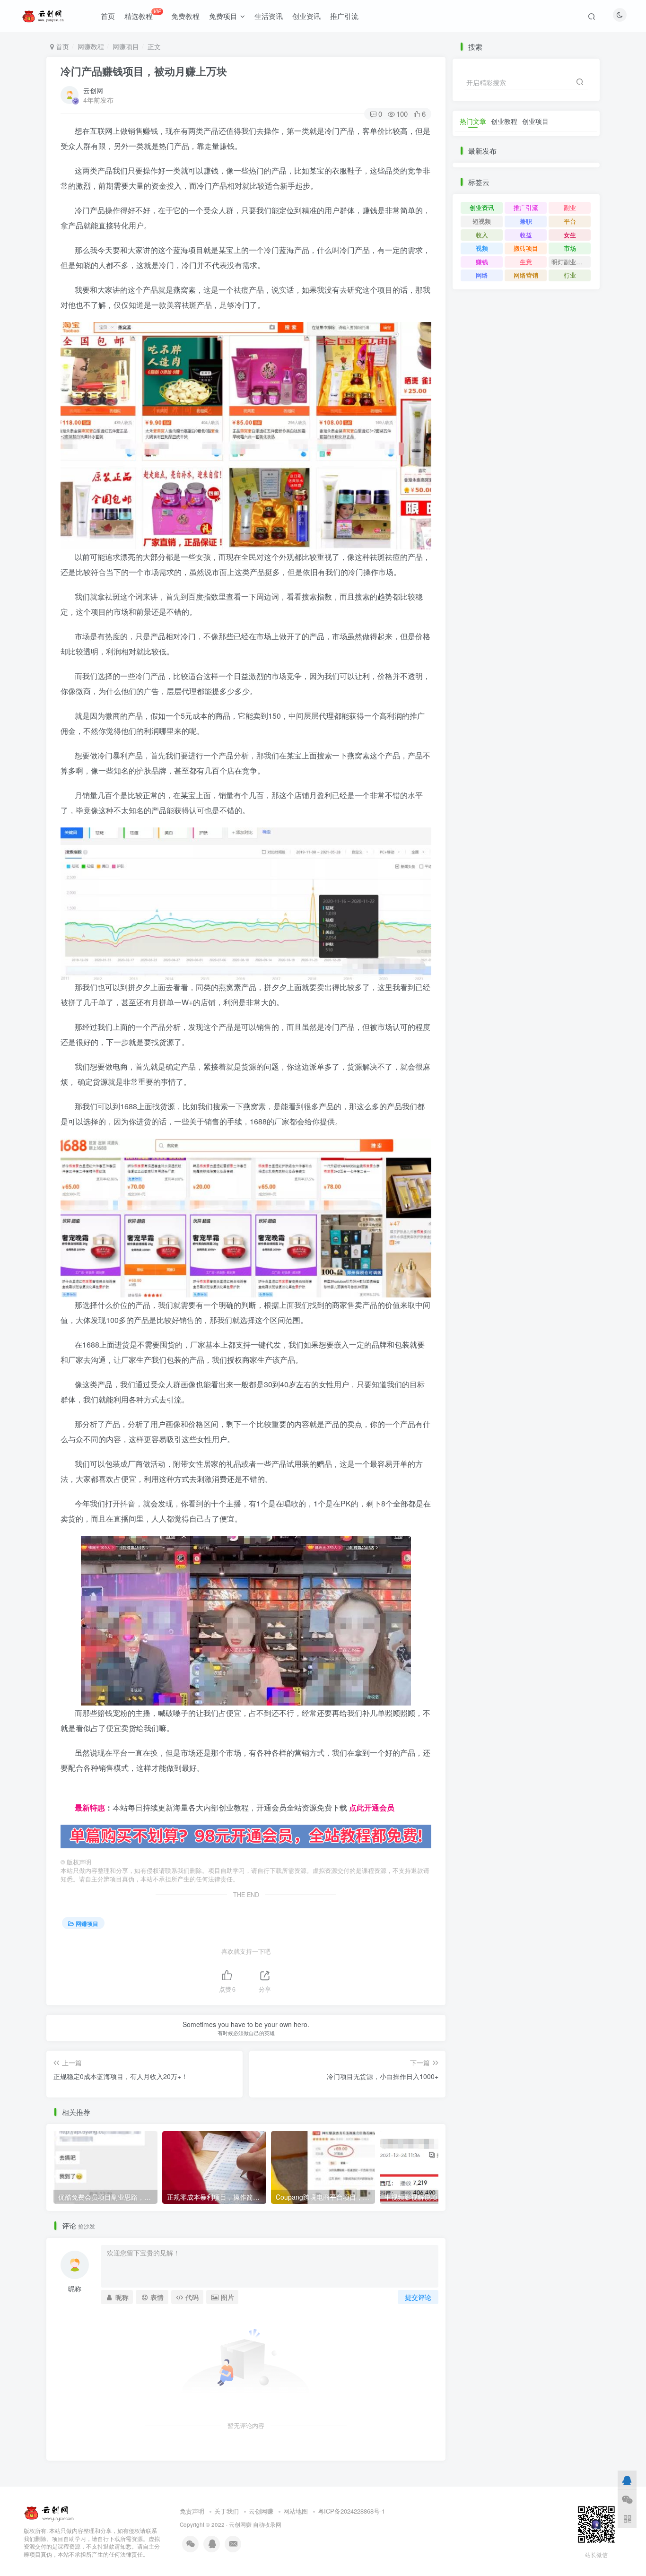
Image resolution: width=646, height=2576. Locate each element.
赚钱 (482, 262)
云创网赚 (261, 2511)
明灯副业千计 (570, 262)
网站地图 (296, 2511)
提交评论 (418, 2297)
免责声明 (192, 2511)
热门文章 (473, 121)
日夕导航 (76, 1792)
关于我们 (227, 2511)
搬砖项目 (526, 248)
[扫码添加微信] (627, 2499)
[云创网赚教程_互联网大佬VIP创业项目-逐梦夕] (49, 2511)
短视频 (482, 221)
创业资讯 (306, 16)
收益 (526, 235)
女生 (570, 235)
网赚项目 (126, 46)
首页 (108, 16)
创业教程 (504, 121)
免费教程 (185, 16)
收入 (482, 235)
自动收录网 (267, 2524)
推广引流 (344, 16)
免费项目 (223, 16)
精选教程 (143, 14)
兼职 (526, 221)
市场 (570, 248)
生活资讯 (269, 16)
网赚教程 (91, 46)
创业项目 (535, 121)
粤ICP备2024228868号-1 (351, 2511)
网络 (482, 275)
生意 (526, 262)
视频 (482, 248)
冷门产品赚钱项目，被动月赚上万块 (144, 71)
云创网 (93, 90)
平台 (570, 221)
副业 (570, 207)
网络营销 (526, 275)
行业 (570, 275)
